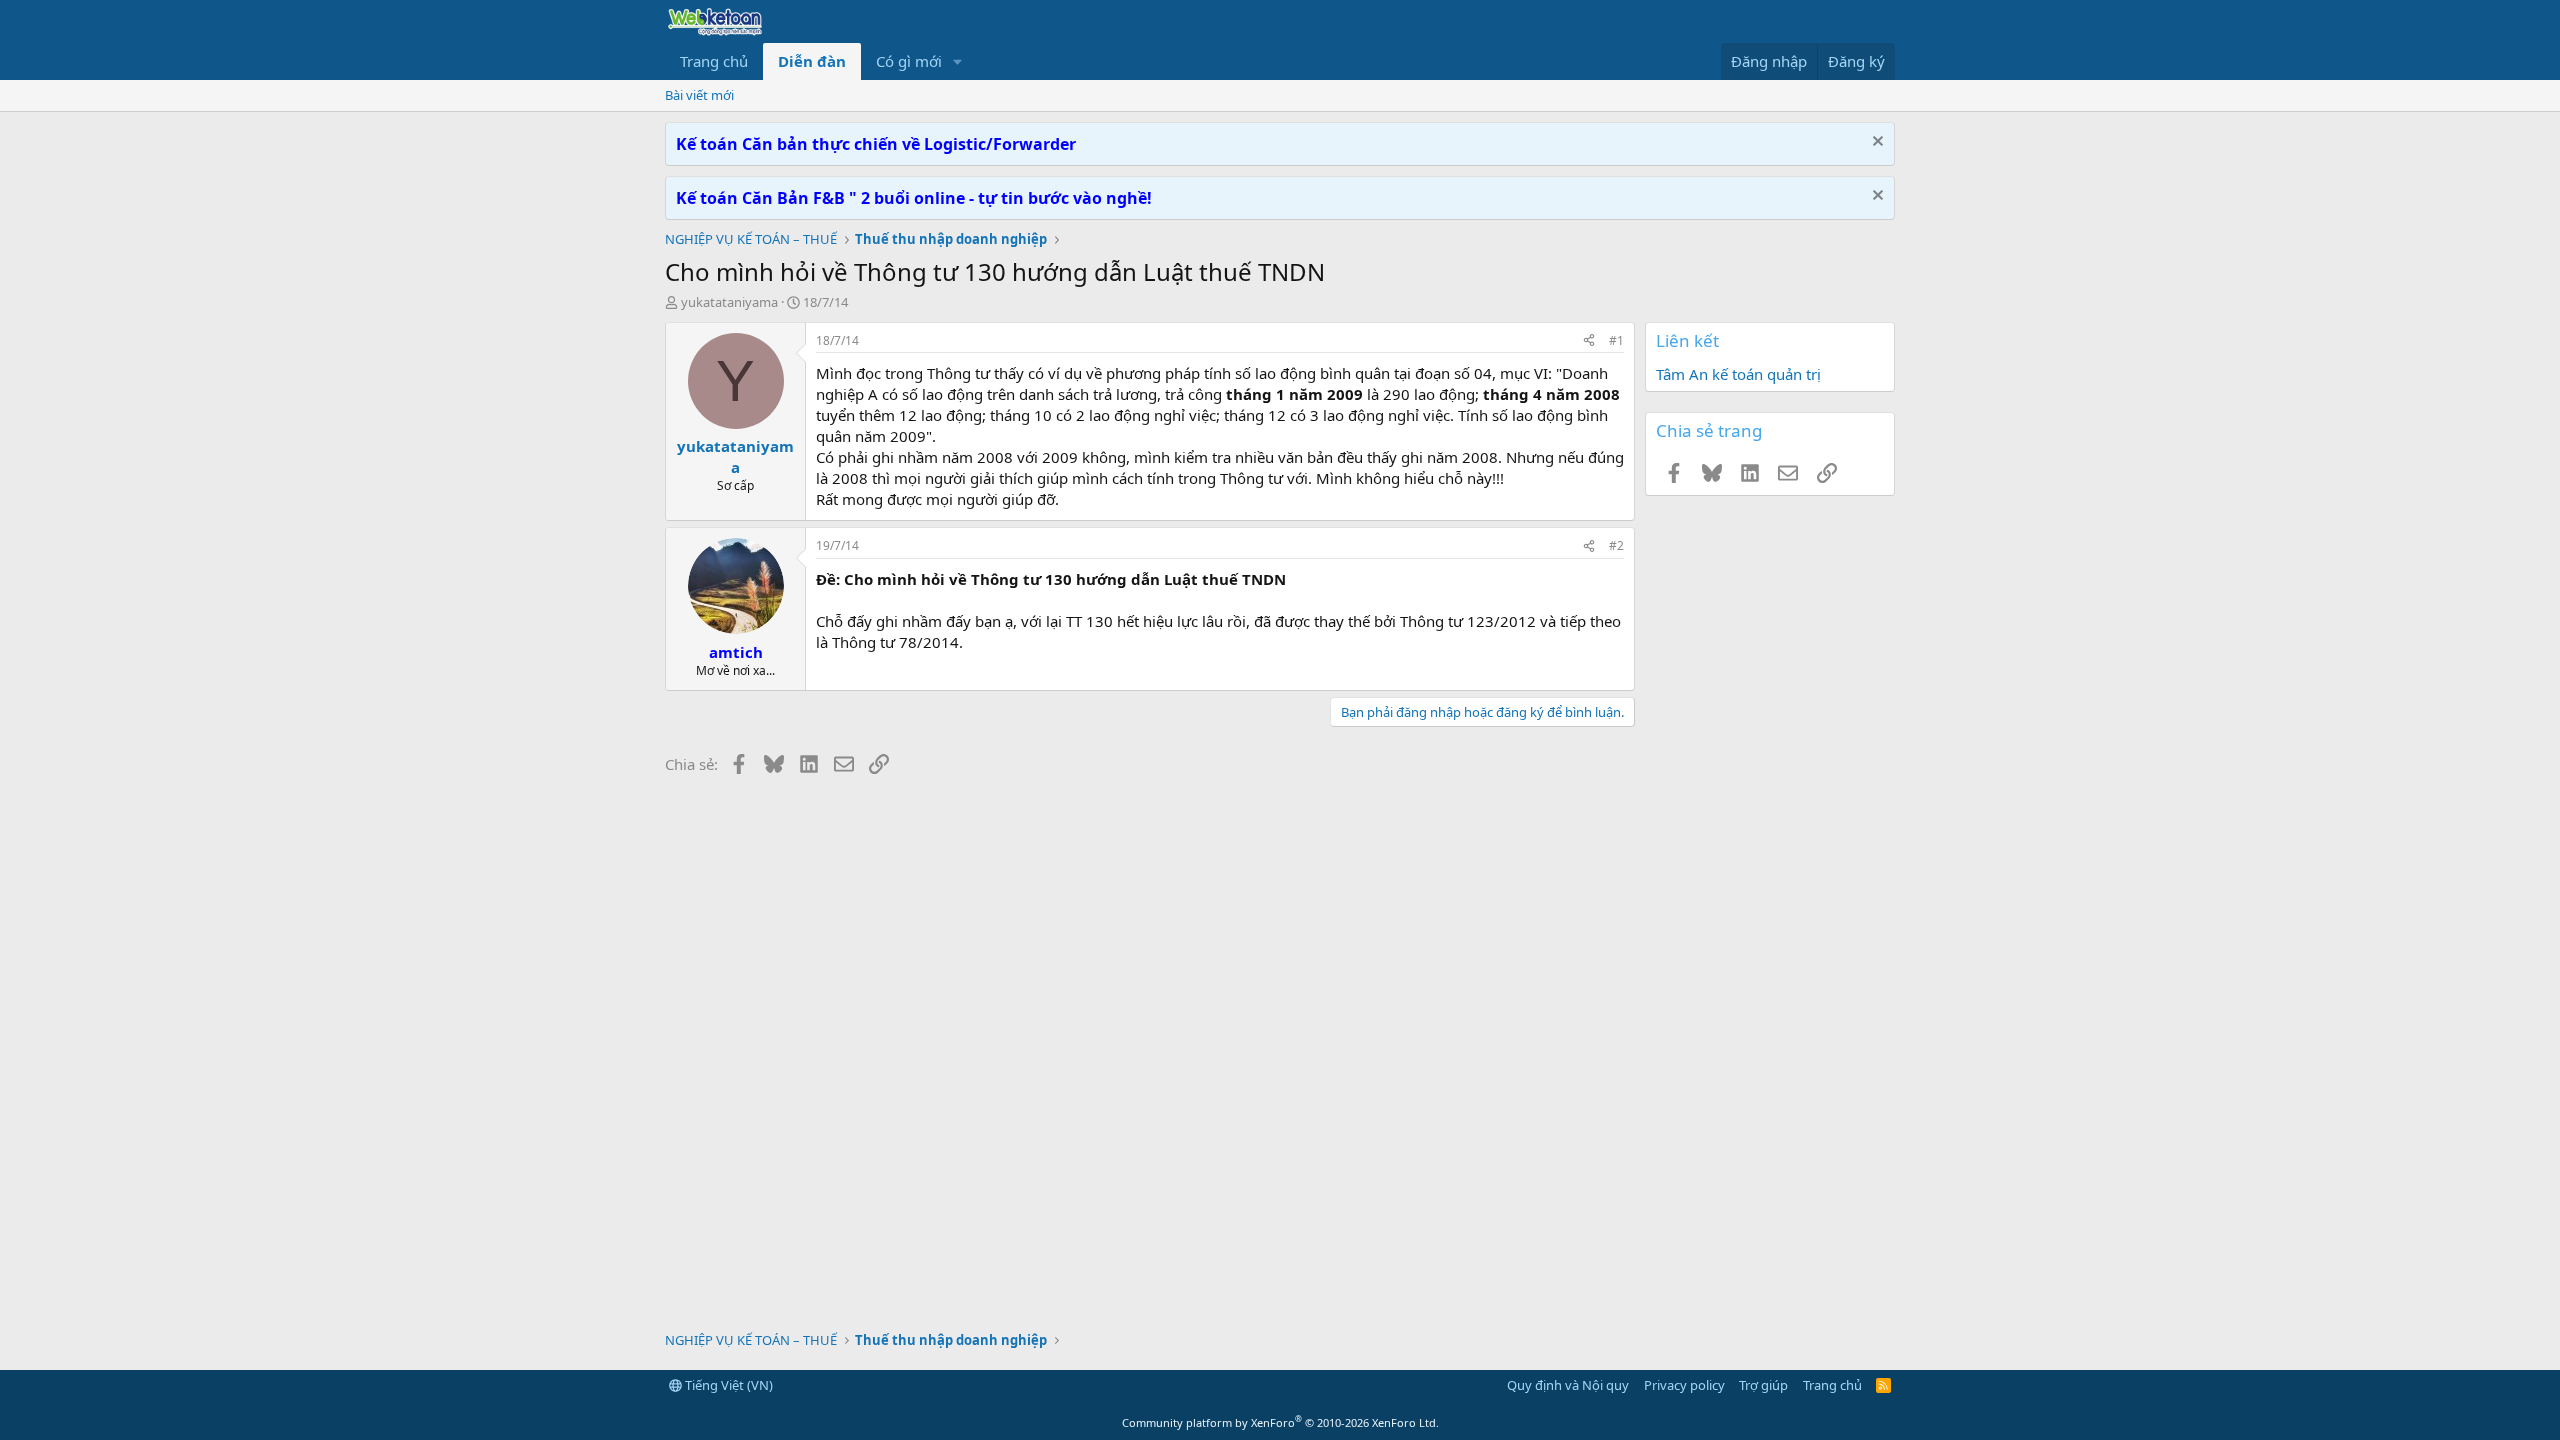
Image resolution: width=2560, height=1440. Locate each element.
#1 (1616, 340)
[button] (958, 61)
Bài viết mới (699, 95)
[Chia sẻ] (1589, 341)
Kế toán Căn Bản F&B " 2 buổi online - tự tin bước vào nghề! (914, 198)
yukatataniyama (729, 302)
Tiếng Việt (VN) (727, 1385)
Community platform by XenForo (1280, 1422)
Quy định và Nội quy (1568, 1385)
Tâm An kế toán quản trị (1738, 374)
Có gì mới (909, 61)
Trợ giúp (1763, 1385)
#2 (1616, 545)
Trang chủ (714, 61)
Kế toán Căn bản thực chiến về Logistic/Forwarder (876, 144)
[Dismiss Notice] (1875, 143)
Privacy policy (1684, 1385)
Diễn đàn (812, 61)
